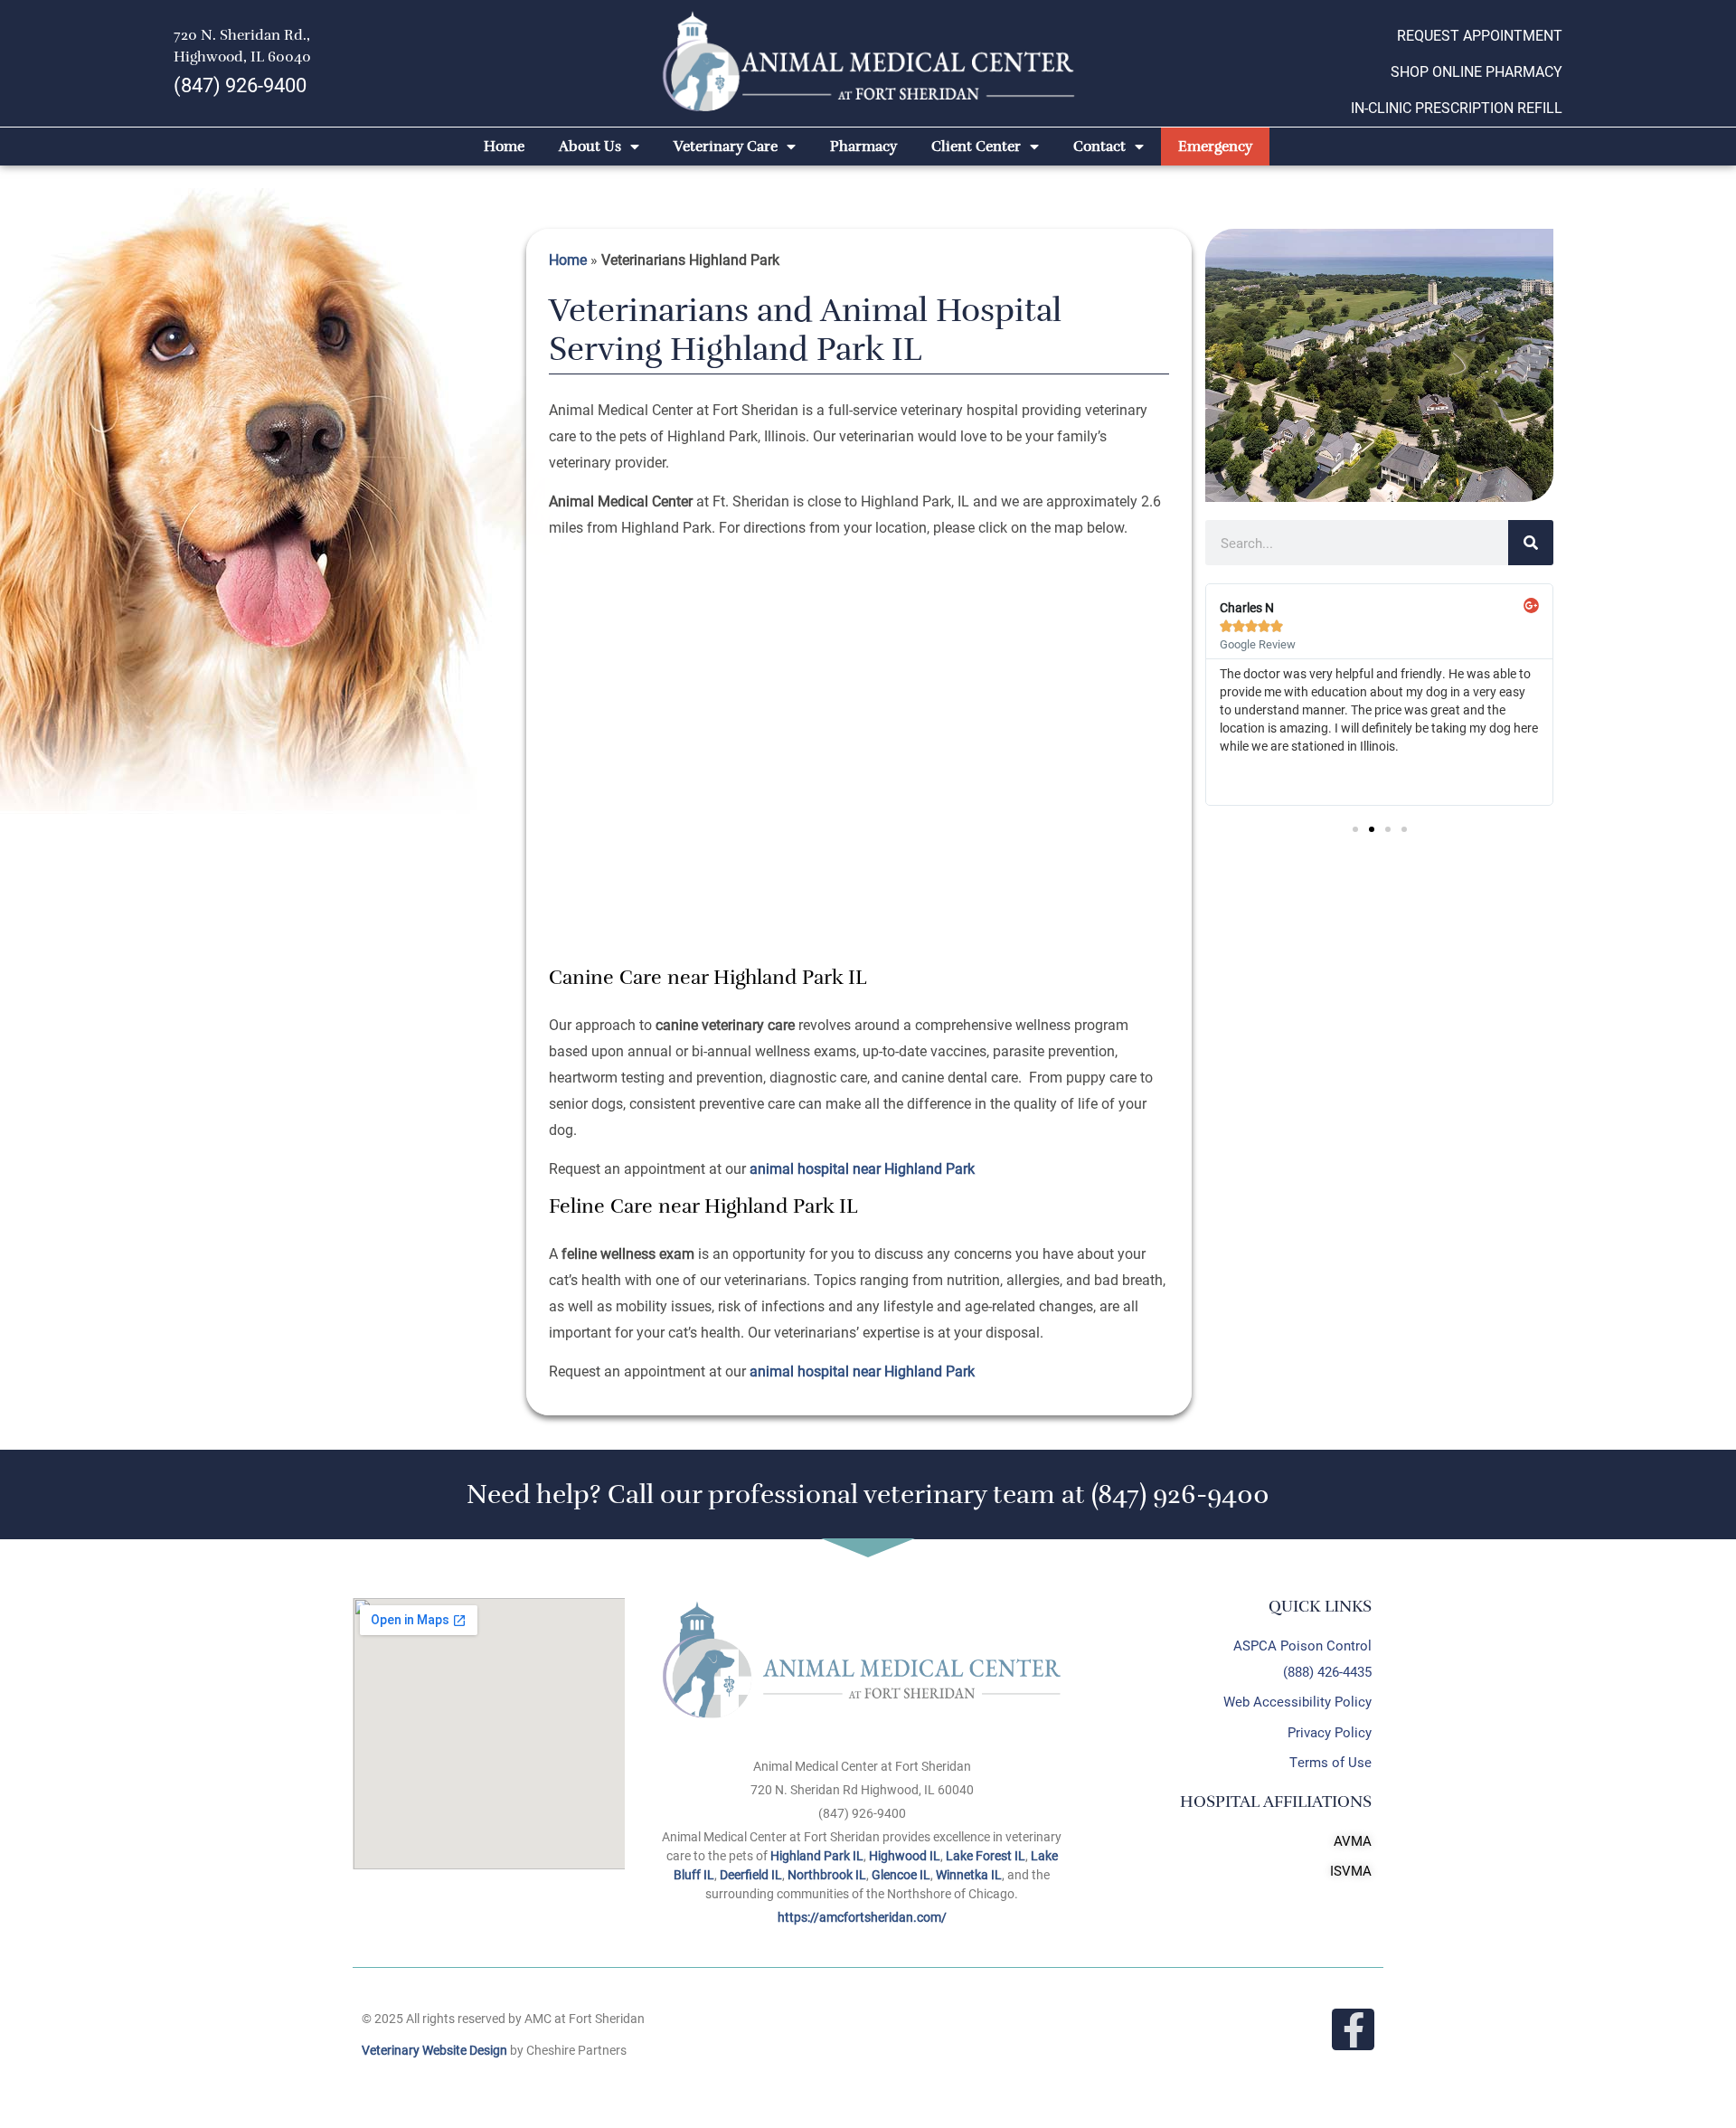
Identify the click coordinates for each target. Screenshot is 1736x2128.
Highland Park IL (817, 1855)
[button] (1355, 829)
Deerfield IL (751, 1874)
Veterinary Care (726, 147)
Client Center (976, 147)
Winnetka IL (969, 1874)
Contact (1099, 147)
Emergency (1215, 147)
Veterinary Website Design (434, 2050)
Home (504, 147)
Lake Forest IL (986, 1855)
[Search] (1531, 543)
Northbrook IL (827, 1874)
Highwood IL (905, 1855)
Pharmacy (863, 147)
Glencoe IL (901, 1874)
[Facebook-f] (1353, 2030)
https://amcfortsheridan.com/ (862, 1917)
